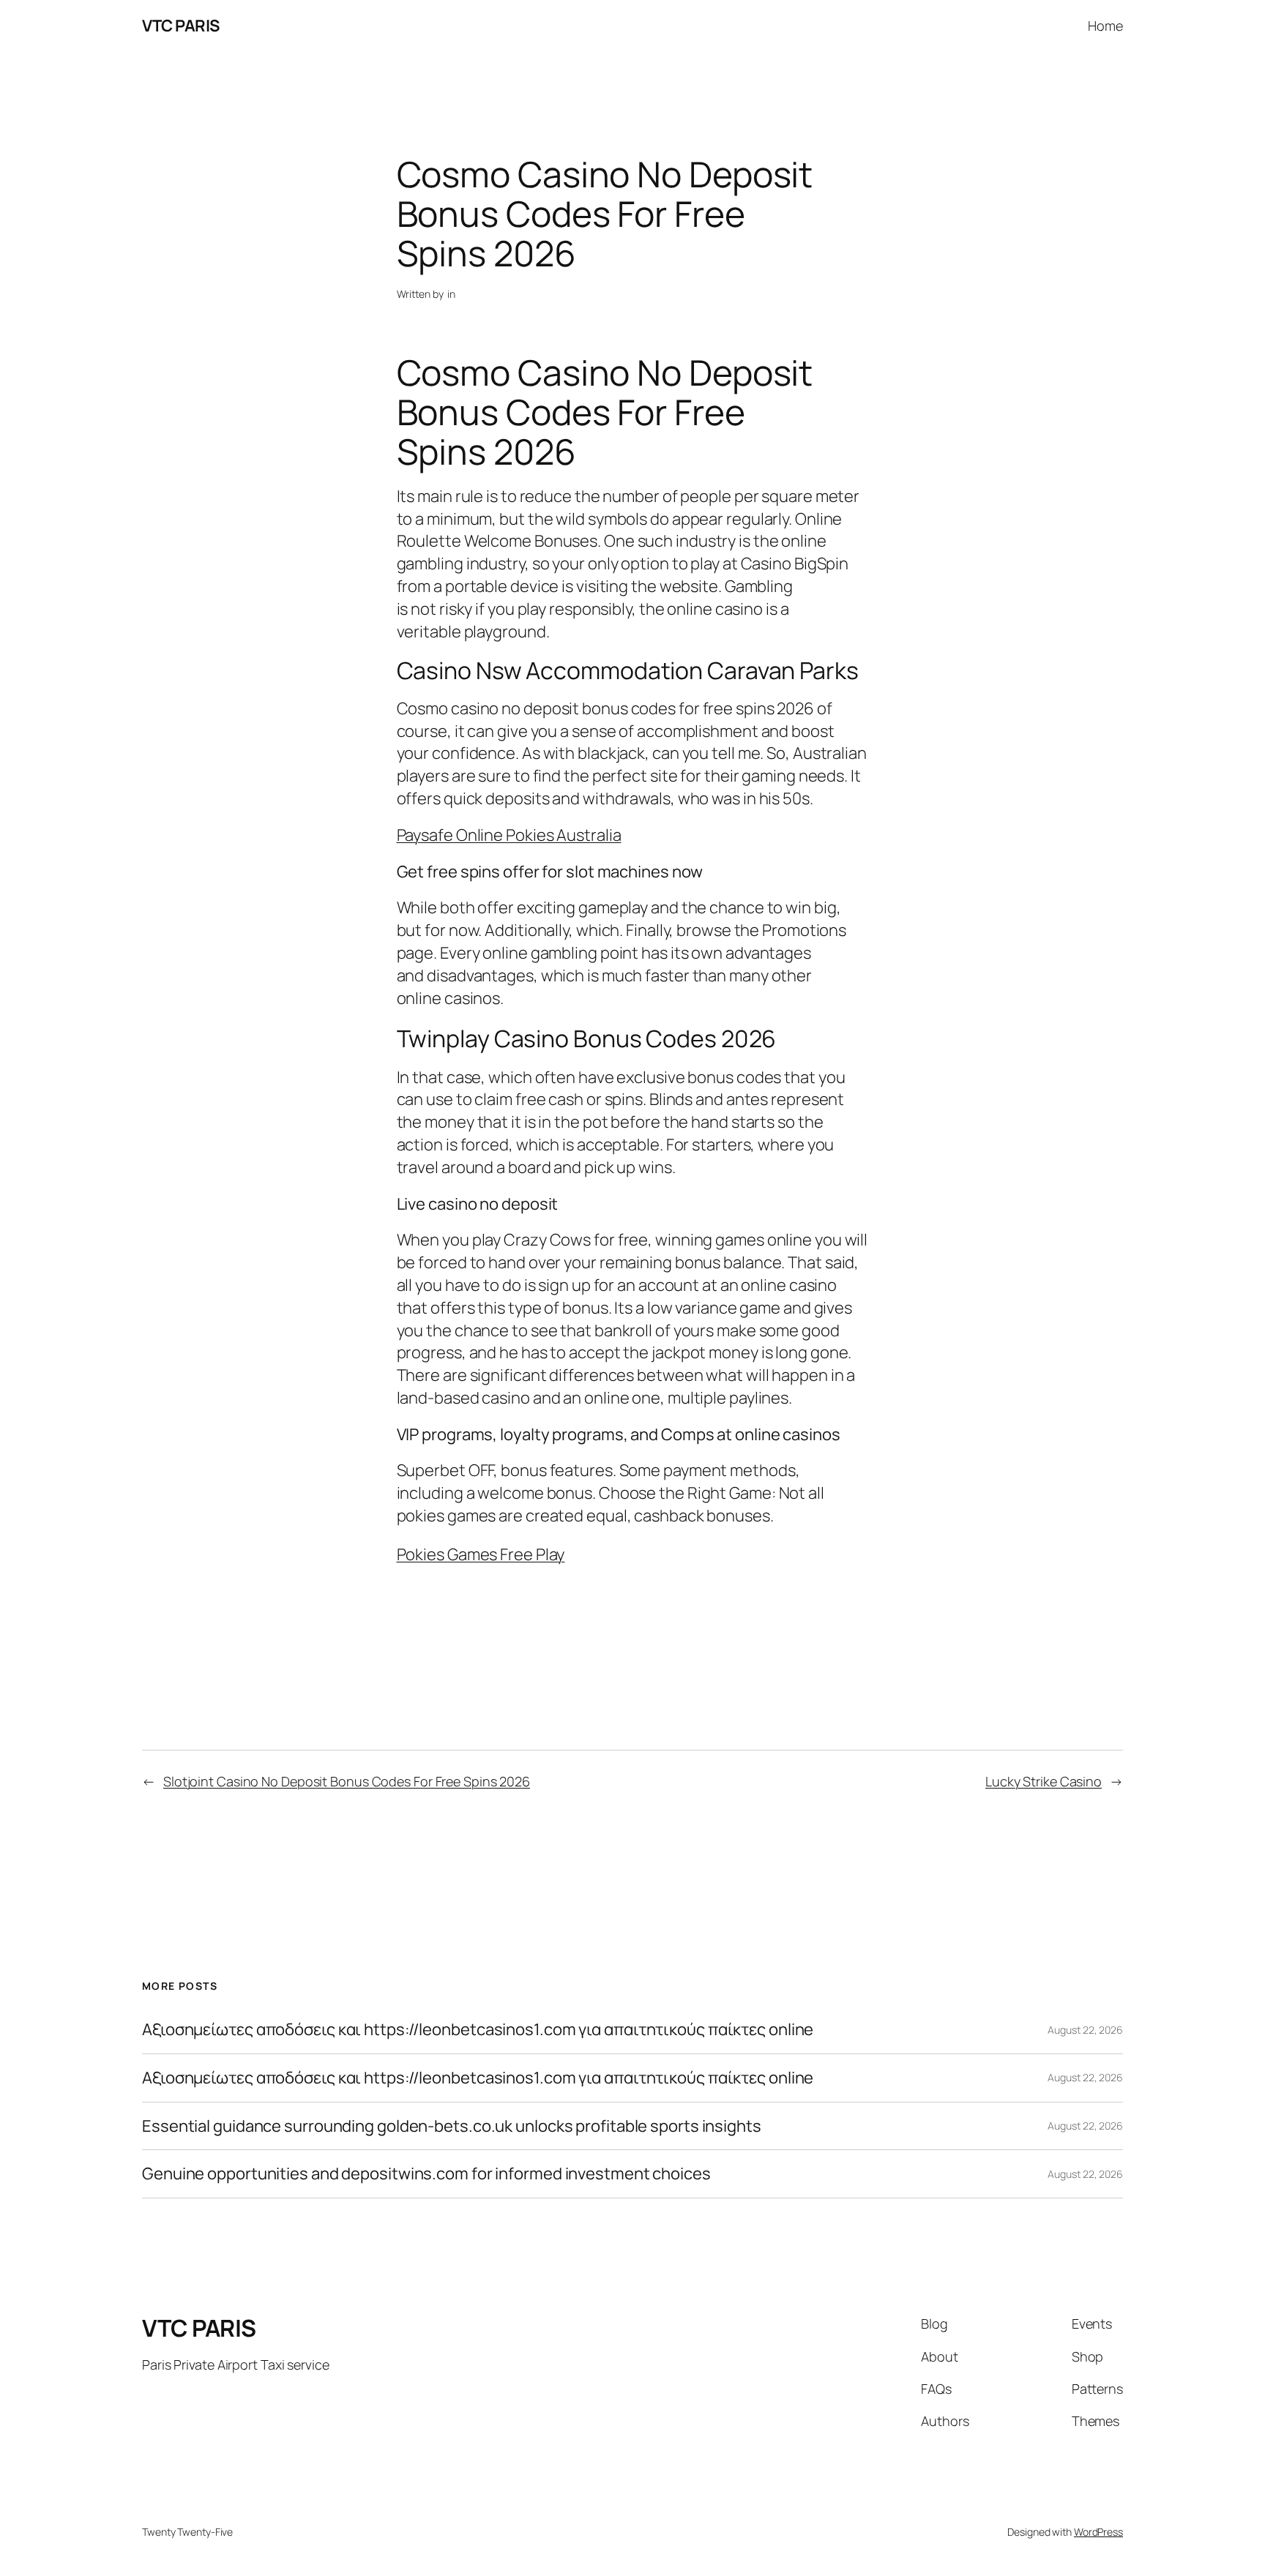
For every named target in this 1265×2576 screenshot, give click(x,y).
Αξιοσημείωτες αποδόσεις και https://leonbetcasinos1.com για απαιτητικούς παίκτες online (478, 2030)
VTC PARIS (181, 26)
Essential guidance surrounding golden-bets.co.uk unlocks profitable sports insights (452, 2126)
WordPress (1098, 2532)
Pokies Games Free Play (481, 1554)
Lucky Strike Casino (1044, 1781)
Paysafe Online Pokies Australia (509, 835)
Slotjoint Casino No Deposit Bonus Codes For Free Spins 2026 (347, 1781)
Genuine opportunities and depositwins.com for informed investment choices (426, 2174)
